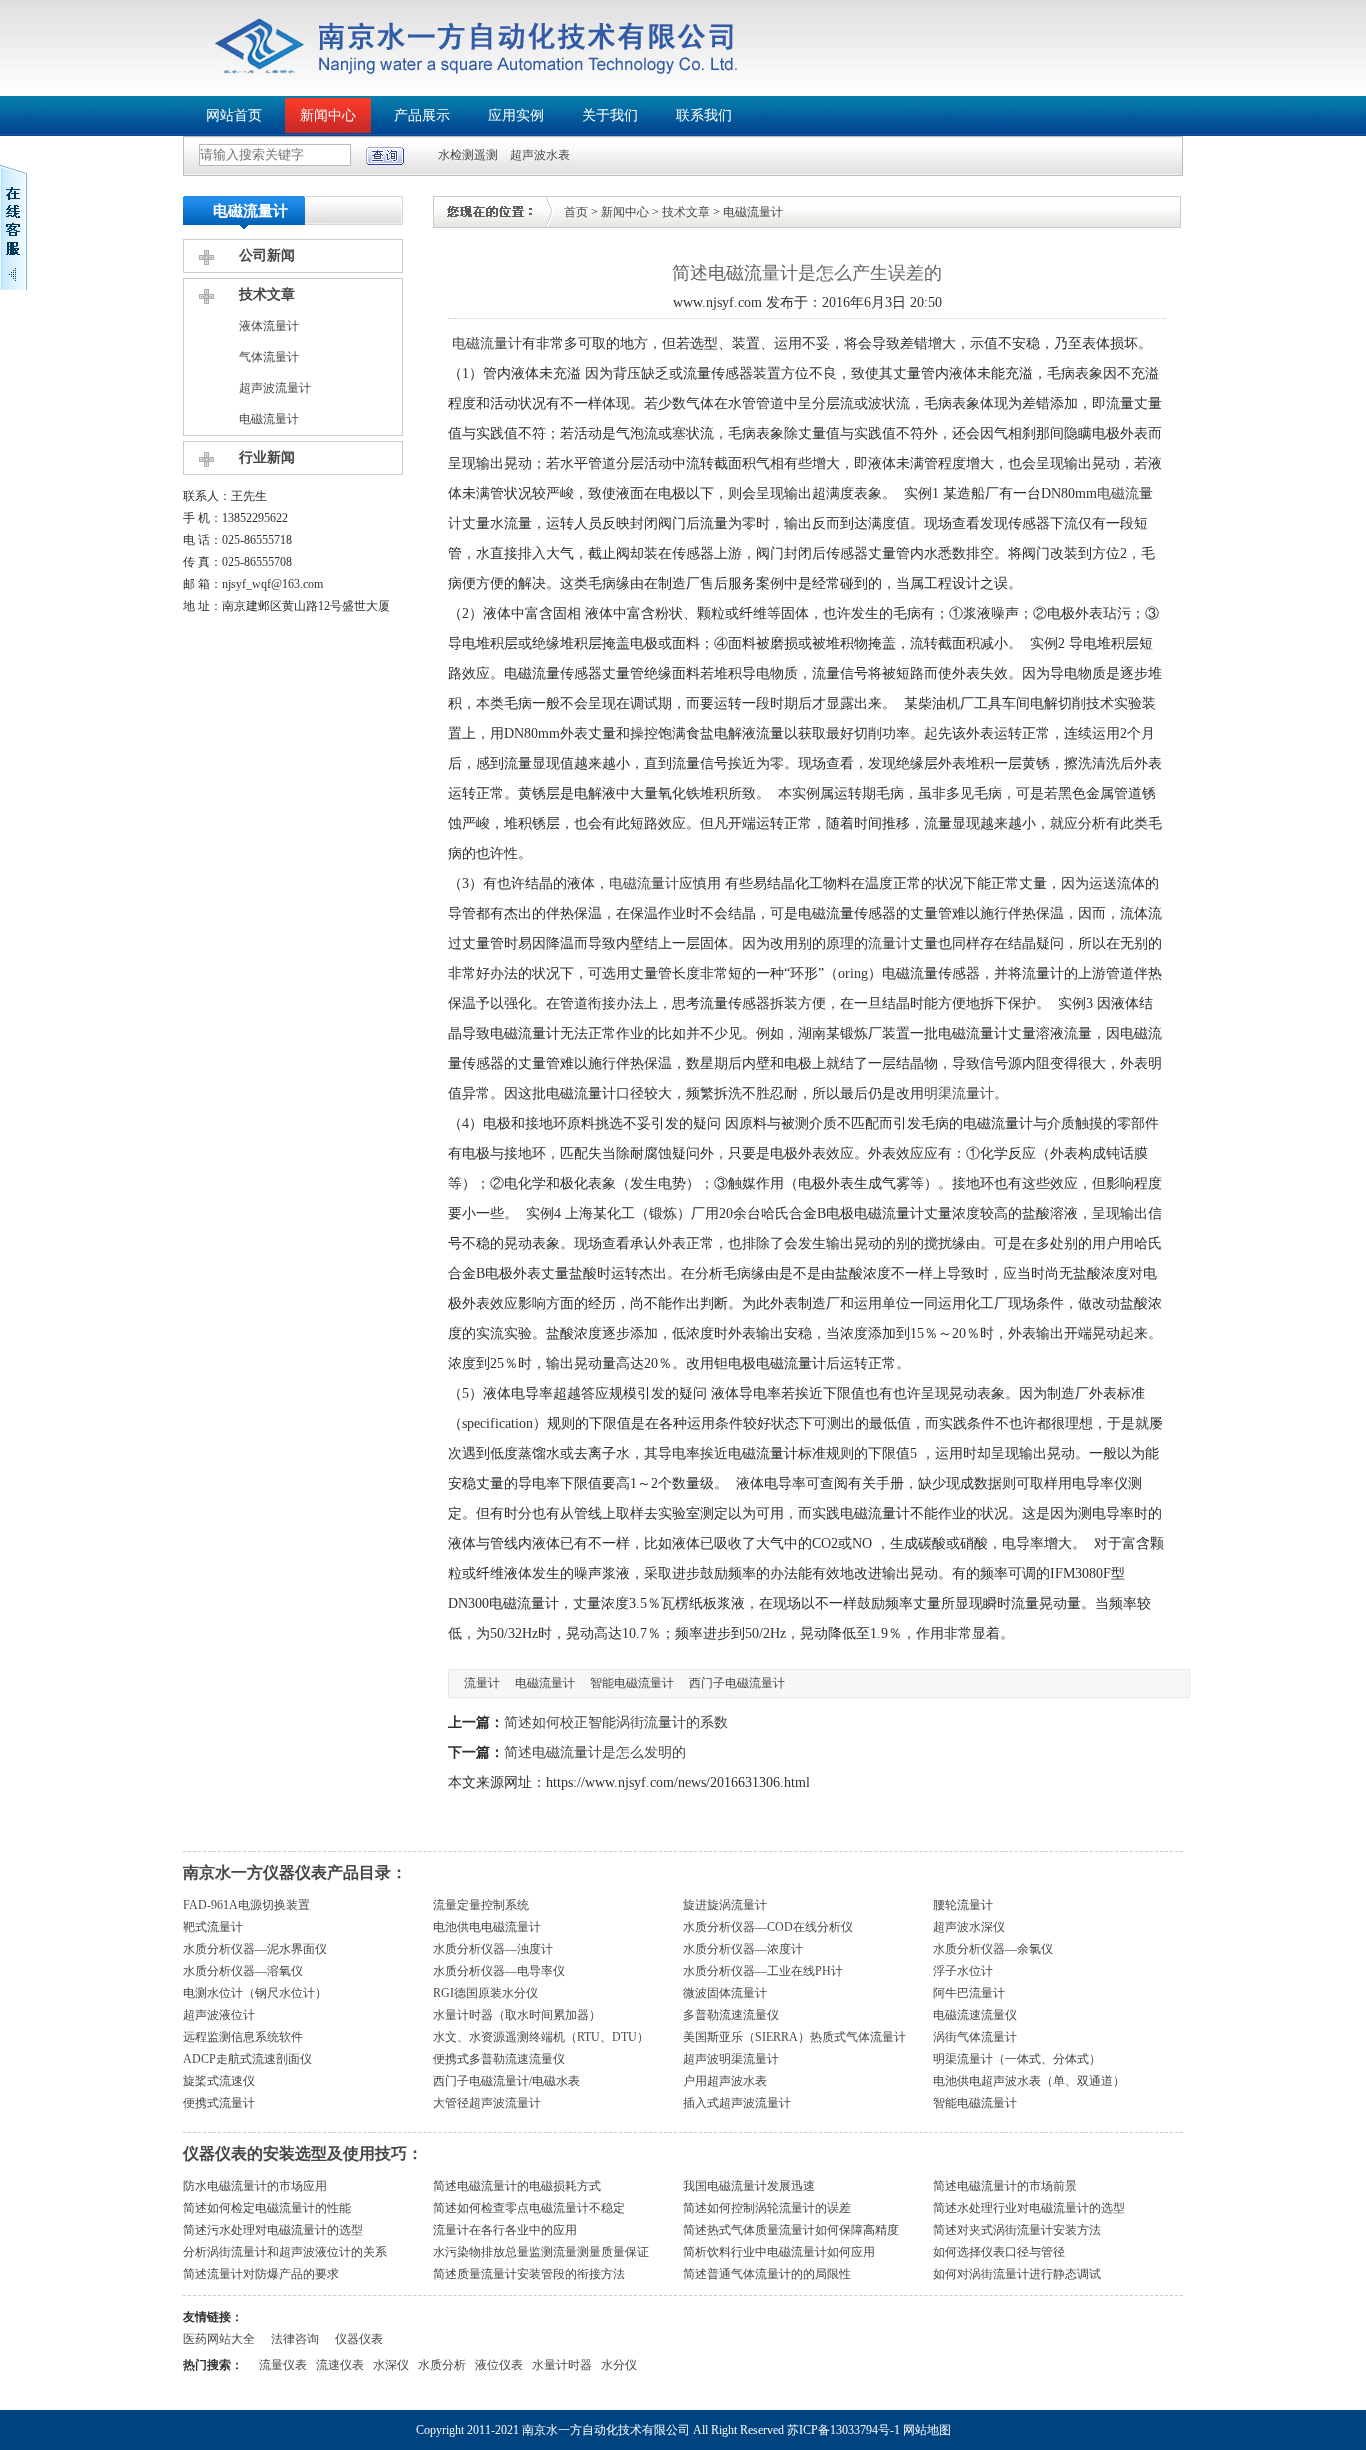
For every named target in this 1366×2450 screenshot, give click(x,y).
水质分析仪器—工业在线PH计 (763, 1971)
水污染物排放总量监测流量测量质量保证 (541, 2252)
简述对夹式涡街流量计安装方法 (1017, 2230)
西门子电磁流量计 (737, 1683)
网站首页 (234, 115)
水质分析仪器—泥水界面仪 (255, 1949)
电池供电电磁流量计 (487, 1927)
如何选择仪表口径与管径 (999, 2252)
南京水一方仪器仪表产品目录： (295, 1872)
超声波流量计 (275, 388)
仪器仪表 (359, 2339)
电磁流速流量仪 (975, 2015)
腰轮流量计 (963, 1905)
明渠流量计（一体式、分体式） (1017, 2059)
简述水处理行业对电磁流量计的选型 (1029, 2208)
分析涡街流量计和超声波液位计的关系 (285, 2252)
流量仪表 (283, 2365)
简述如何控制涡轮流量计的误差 (767, 2208)
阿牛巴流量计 (969, 1993)
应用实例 (516, 115)
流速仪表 (340, 2365)
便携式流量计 (219, 2103)
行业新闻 (267, 457)
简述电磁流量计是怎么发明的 (595, 1752)
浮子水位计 (963, 1971)
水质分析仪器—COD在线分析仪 (768, 1927)
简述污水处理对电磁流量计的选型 (273, 2230)
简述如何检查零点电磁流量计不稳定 (529, 2208)
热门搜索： (213, 2365)
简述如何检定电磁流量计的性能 (267, 2208)
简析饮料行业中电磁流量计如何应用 (779, 2252)
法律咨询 (295, 2339)
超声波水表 (540, 155)
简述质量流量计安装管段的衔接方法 (529, 2274)
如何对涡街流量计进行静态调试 (1017, 2274)
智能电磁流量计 (632, 1683)
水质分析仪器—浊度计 (493, 1949)
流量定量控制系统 (481, 1905)
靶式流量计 (213, 1927)
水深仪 (391, 2365)
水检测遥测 (468, 155)
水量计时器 (562, 2365)
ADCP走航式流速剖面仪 (247, 2059)
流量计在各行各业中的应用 (505, 2230)
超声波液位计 (219, 2015)
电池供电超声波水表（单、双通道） (1029, 2081)
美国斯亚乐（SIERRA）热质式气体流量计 (794, 2037)
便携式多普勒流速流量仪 (499, 2059)
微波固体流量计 (725, 1993)
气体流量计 (269, 357)
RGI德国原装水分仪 (485, 1993)
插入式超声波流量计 (737, 2103)
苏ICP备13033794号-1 (843, 2430)
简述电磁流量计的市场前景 (1005, 2186)
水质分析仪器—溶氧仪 (243, 1971)
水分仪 (619, 2365)
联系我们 (704, 115)
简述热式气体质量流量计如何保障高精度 (791, 2230)
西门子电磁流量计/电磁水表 (506, 2081)
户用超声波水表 (725, 2081)
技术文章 (267, 294)
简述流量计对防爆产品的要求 (261, 2274)
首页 (576, 212)
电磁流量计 (269, 419)
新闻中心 (328, 115)
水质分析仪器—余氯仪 (993, 1949)
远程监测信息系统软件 (243, 2037)
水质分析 (442, 2365)
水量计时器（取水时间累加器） (517, 2015)
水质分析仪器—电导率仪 (499, 1971)
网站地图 (927, 2430)
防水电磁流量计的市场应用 (255, 2186)
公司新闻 (267, 255)
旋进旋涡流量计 (725, 1905)
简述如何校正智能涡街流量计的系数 (616, 1722)
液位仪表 (499, 2365)
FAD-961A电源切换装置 (246, 1905)
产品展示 (422, 115)
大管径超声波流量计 (487, 2103)
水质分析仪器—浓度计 (743, 1949)
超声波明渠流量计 (731, 2059)
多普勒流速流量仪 (731, 2015)
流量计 (889, 943)
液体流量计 (269, 326)
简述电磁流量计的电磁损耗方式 (517, 2186)
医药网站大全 (219, 2339)
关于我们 (610, 115)
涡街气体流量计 (975, 2037)
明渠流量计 (959, 1093)
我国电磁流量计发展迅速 (749, 2186)
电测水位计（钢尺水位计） (255, 1993)
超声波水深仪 (969, 1927)
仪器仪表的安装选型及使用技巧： (303, 2153)
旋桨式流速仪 (219, 2081)
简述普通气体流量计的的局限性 (767, 2274)
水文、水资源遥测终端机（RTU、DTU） (541, 2037)
